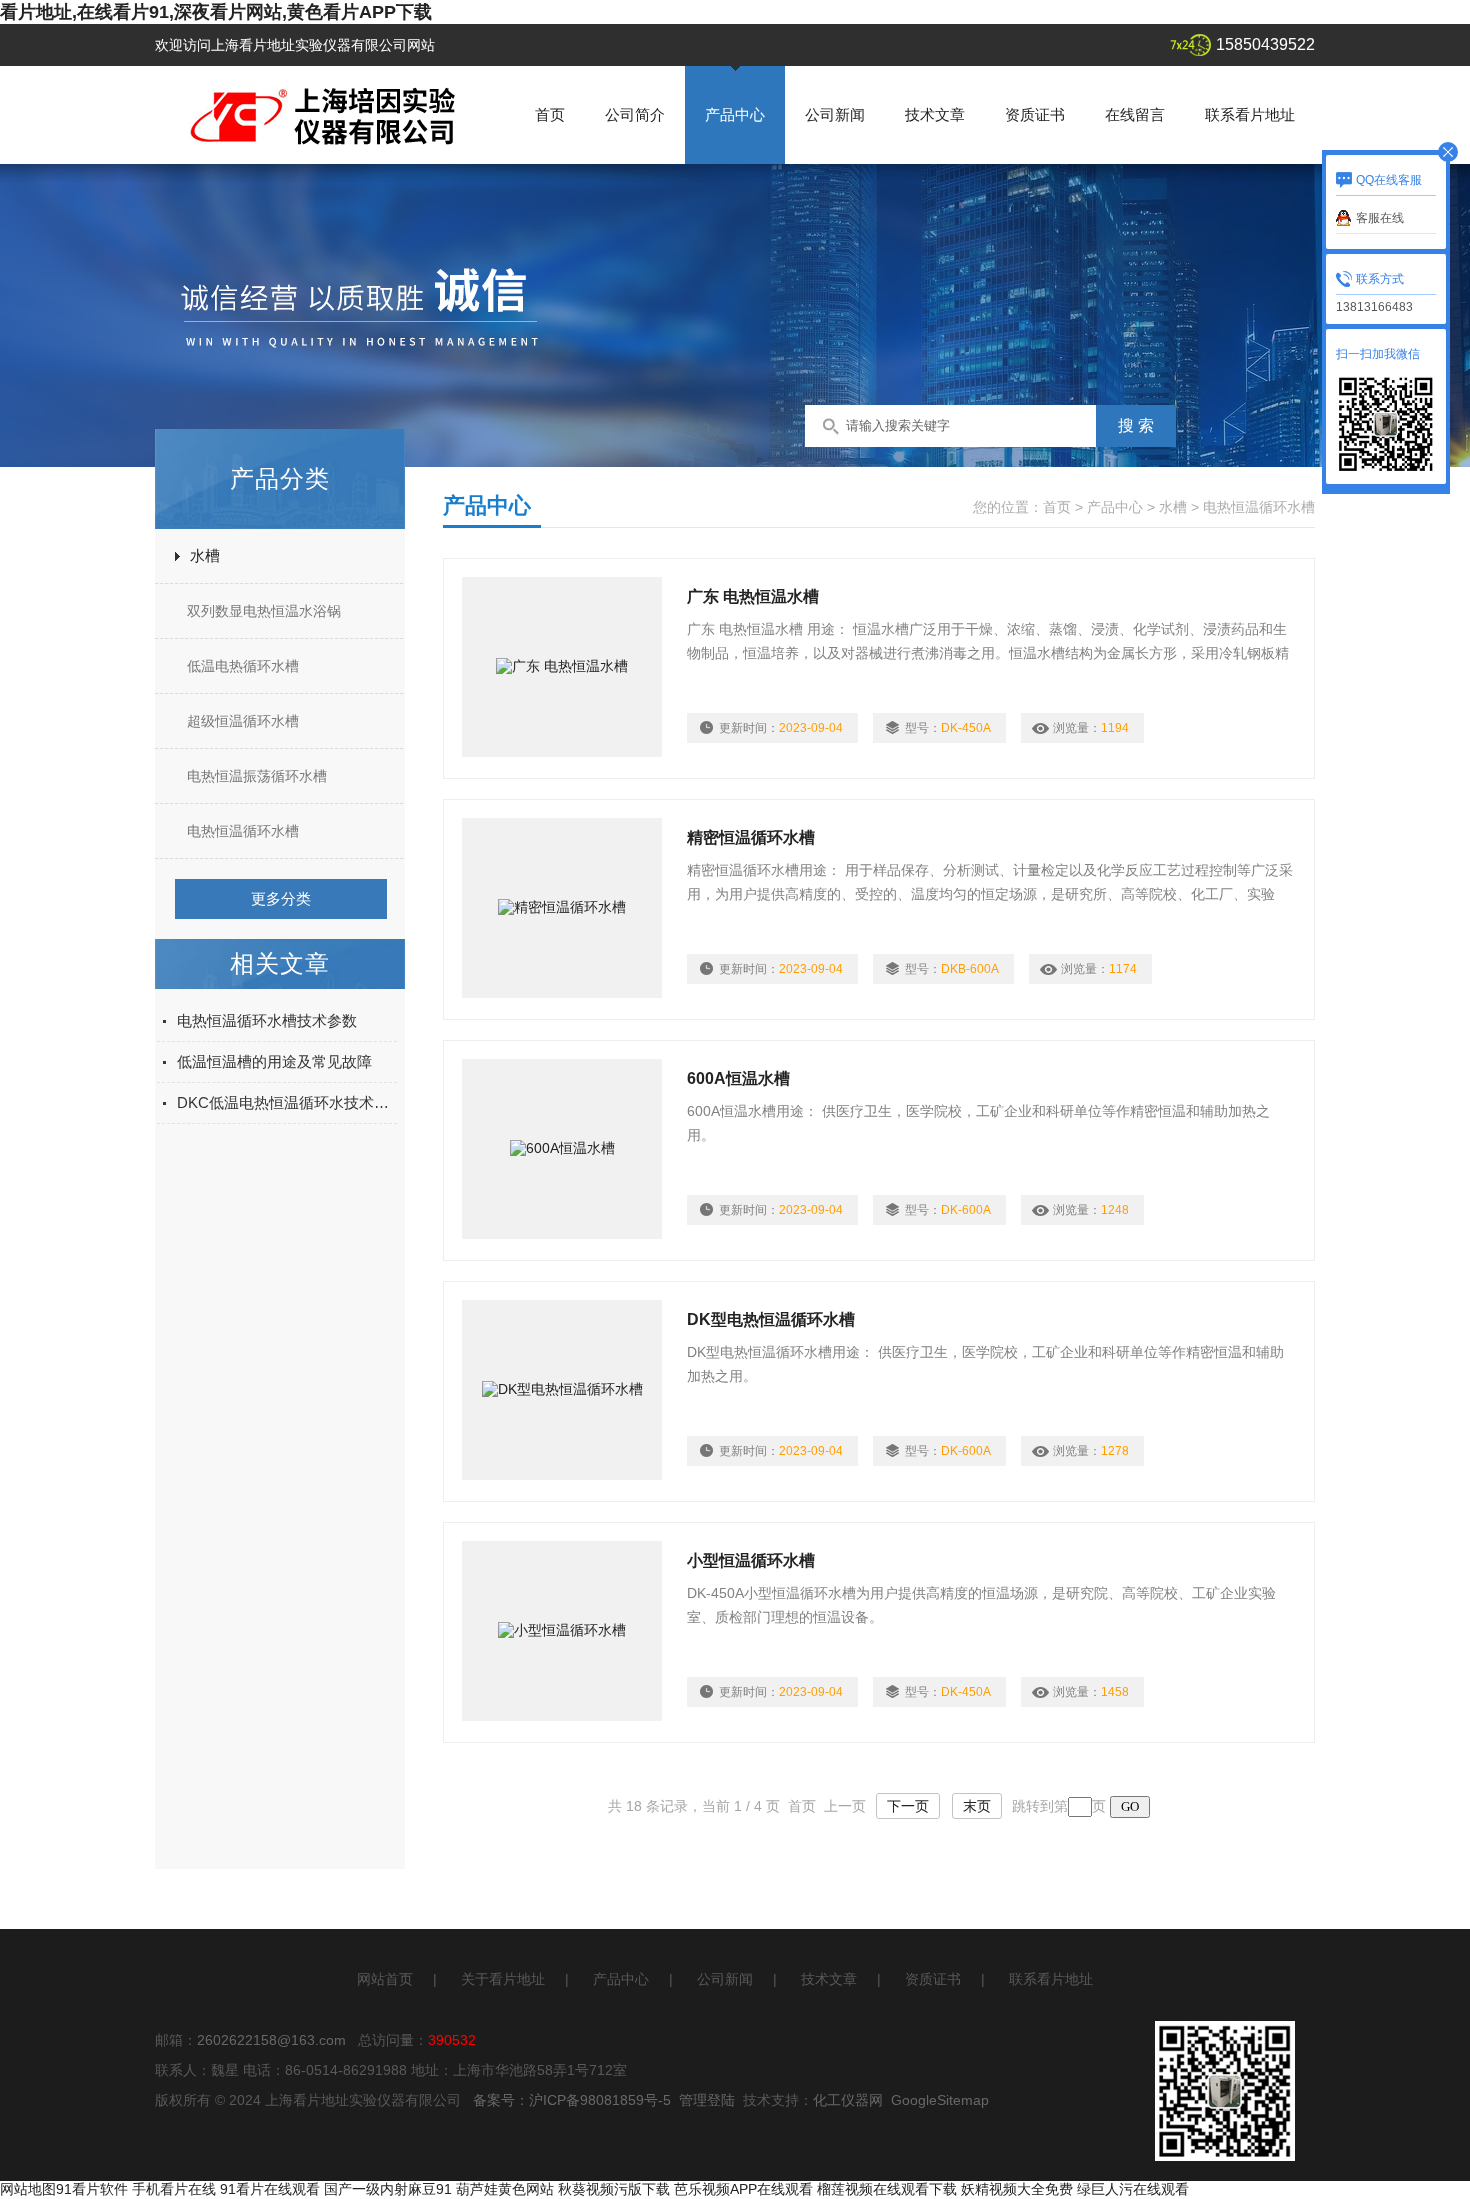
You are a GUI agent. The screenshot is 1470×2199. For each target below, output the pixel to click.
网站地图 (28, 2189)
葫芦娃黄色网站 (505, 2189)
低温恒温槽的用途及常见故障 (274, 1061)
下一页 (908, 1806)
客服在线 (1380, 218)
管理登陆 (707, 2100)
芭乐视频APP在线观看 (743, 2189)
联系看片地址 (1250, 114)
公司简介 (635, 114)
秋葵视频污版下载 (614, 2189)
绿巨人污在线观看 (1133, 2189)
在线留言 (1135, 114)
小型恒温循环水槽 (751, 1560)
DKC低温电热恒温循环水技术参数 (287, 1102)
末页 (977, 1806)
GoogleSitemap (940, 2100)
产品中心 (735, 114)
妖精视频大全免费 (1017, 2189)
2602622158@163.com (271, 2040)
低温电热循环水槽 (243, 666)
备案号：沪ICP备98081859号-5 (572, 2100)
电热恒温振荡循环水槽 (257, 776)
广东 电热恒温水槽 (753, 596)
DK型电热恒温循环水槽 (771, 1319)
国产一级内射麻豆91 (388, 2189)
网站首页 (385, 1979)
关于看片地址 (503, 1979)
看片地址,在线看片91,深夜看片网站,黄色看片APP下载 (216, 12)
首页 (550, 114)
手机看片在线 (174, 2189)
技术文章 (935, 114)
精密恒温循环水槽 (751, 837)
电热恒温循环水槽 (243, 831)
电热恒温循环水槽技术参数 (267, 1020)
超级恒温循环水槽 (243, 721)
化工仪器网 (848, 2100)
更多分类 (281, 898)
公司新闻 (835, 114)
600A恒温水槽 (738, 1078)
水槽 (205, 555)
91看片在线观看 (270, 2189)
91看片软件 (92, 2189)
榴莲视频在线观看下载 (887, 2189)
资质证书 (1035, 114)
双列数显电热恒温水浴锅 (264, 611)
